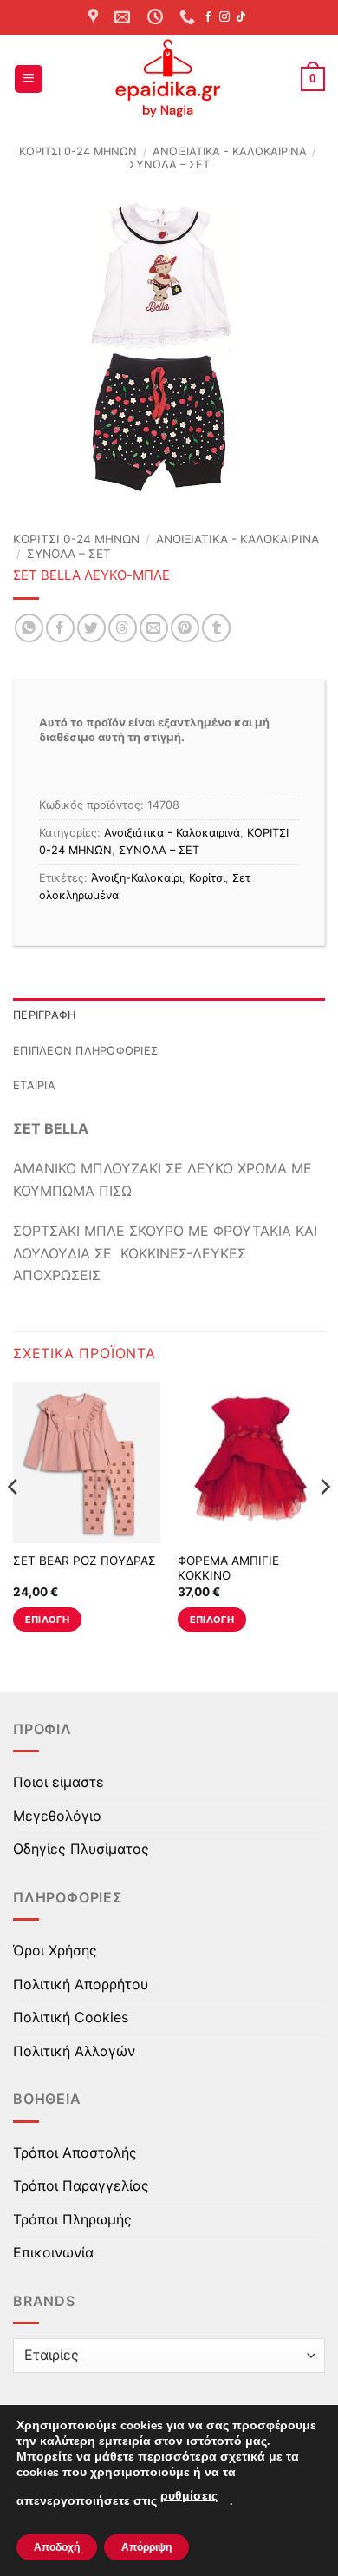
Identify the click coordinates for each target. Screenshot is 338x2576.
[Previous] (14, 1522)
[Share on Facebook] (60, 628)
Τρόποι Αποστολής (75, 2152)
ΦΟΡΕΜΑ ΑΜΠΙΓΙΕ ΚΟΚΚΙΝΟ (228, 1568)
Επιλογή (47, 1620)
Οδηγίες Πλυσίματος (81, 1849)
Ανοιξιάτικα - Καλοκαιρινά (230, 151)
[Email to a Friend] (154, 628)
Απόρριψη (146, 2547)
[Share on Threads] (123, 628)
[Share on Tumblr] (216, 628)
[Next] (324, 1522)
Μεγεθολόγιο (57, 1816)
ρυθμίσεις (189, 2496)
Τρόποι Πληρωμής (72, 2219)
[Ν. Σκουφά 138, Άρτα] (95, 17)
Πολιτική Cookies (71, 2017)
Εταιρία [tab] (34, 1085)
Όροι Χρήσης (55, 1950)
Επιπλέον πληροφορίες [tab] (85, 1051)
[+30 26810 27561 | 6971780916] (189, 17)
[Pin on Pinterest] (185, 628)
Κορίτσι (207, 878)
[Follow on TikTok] (241, 17)
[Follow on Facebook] (208, 17)
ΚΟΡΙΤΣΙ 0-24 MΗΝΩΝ (78, 151)
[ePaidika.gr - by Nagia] (169, 79)
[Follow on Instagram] (224, 17)
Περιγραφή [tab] (44, 1015)
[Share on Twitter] (91, 628)
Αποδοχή (57, 2547)
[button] (29, 79)
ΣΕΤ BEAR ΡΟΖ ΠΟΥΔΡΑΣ (84, 1561)
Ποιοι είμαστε (58, 1782)
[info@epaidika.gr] (124, 17)
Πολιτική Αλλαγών (74, 2051)
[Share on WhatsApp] (29, 628)
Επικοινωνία (53, 2252)
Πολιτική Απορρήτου (81, 1984)
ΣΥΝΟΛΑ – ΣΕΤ (169, 164)
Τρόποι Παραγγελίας (81, 2185)
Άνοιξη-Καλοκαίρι (136, 878)
